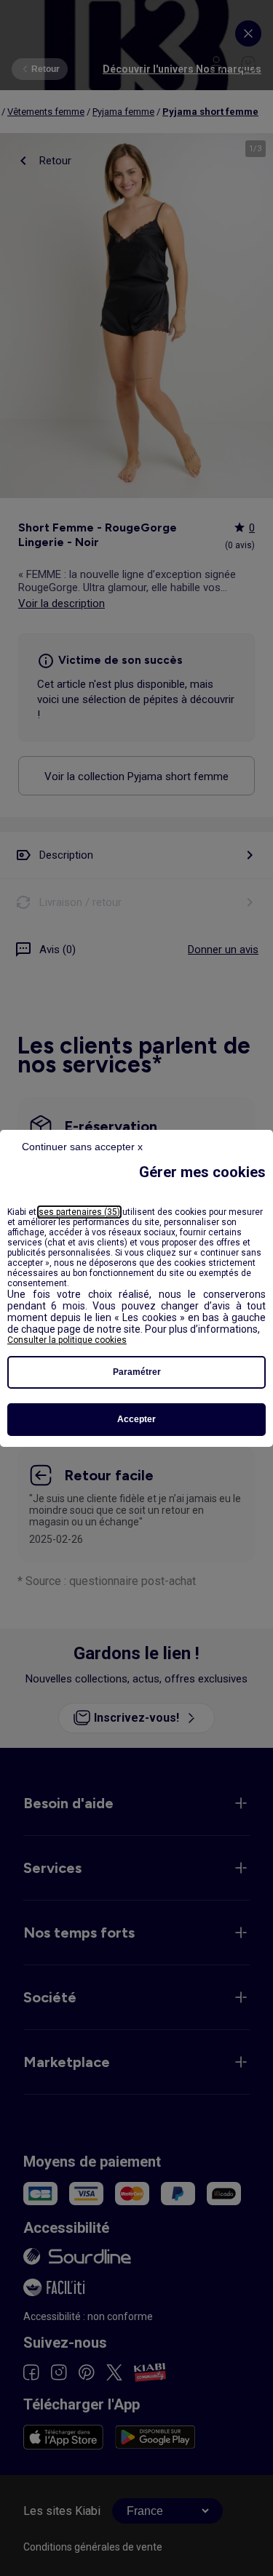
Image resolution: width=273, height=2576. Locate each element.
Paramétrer (137, 1372)
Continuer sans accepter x (82, 1147)
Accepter (136, 1419)
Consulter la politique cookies (67, 1340)
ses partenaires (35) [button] (79, 1212)
